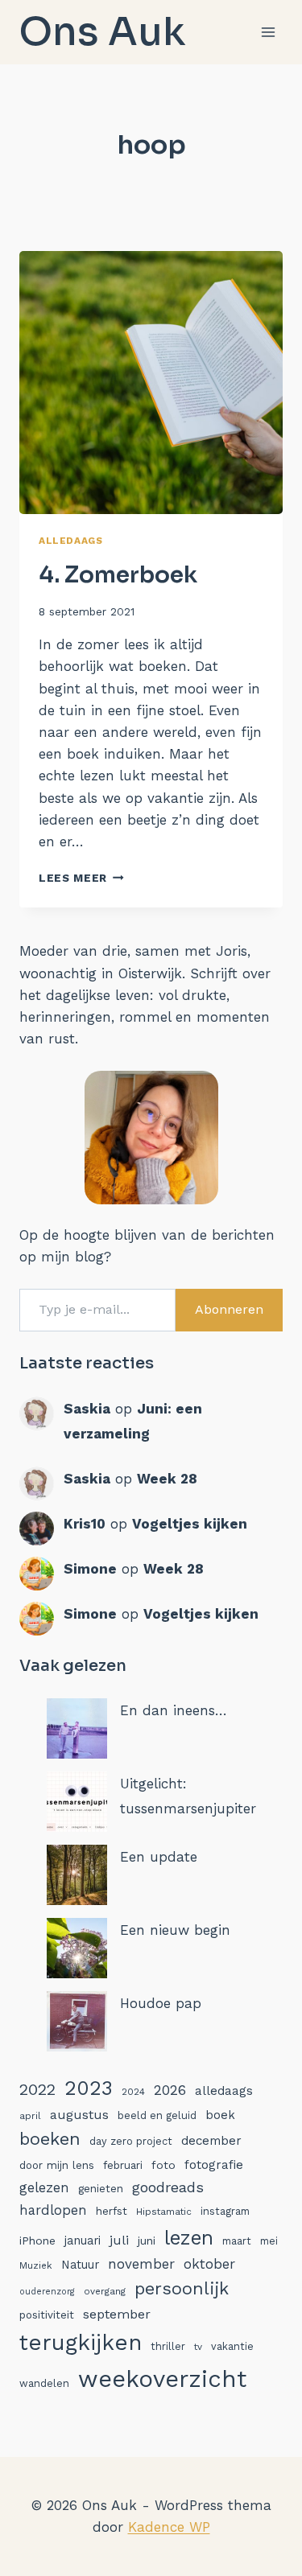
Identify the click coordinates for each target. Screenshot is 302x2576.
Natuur (80, 2265)
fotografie (214, 2165)
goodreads (168, 2187)
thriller (168, 2346)
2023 (89, 2088)
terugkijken (81, 2342)
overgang (105, 2291)
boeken (50, 2139)
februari (123, 2165)
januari (83, 2241)
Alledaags (70, 541)
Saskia (87, 1409)
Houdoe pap (161, 2003)
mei (269, 2241)
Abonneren (229, 1309)
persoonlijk (182, 2288)
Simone (90, 1569)
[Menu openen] (268, 32)
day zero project (131, 2141)
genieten (101, 2189)
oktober (209, 2264)
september (117, 2314)
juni (147, 2241)
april (30, 2116)
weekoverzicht (162, 2379)
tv (198, 2347)
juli (119, 2240)
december (211, 2141)
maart (237, 2241)
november (141, 2264)
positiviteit (47, 2315)
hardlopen (53, 2210)
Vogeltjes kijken (190, 1524)
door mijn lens (57, 2165)
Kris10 (85, 1524)
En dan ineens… (174, 1710)
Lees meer (81, 878)
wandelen (44, 2383)
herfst (112, 2211)
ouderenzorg (47, 2292)
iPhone (37, 2241)
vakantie (232, 2346)
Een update (159, 1857)
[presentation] (151, 383)
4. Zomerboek (118, 575)
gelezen (44, 2188)
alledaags (224, 2091)
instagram (225, 2211)
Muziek (36, 2265)
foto (163, 2165)
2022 (37, 2089)
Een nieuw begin (175, 1930)
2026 (170, 2090)
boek (220, 2115)
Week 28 (167, 1479)
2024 (133, 2092)
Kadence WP (169, 2527)
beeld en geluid (157, 2115)
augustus (79, 2115)
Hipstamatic (164, 2212)
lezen (189, 2238)
